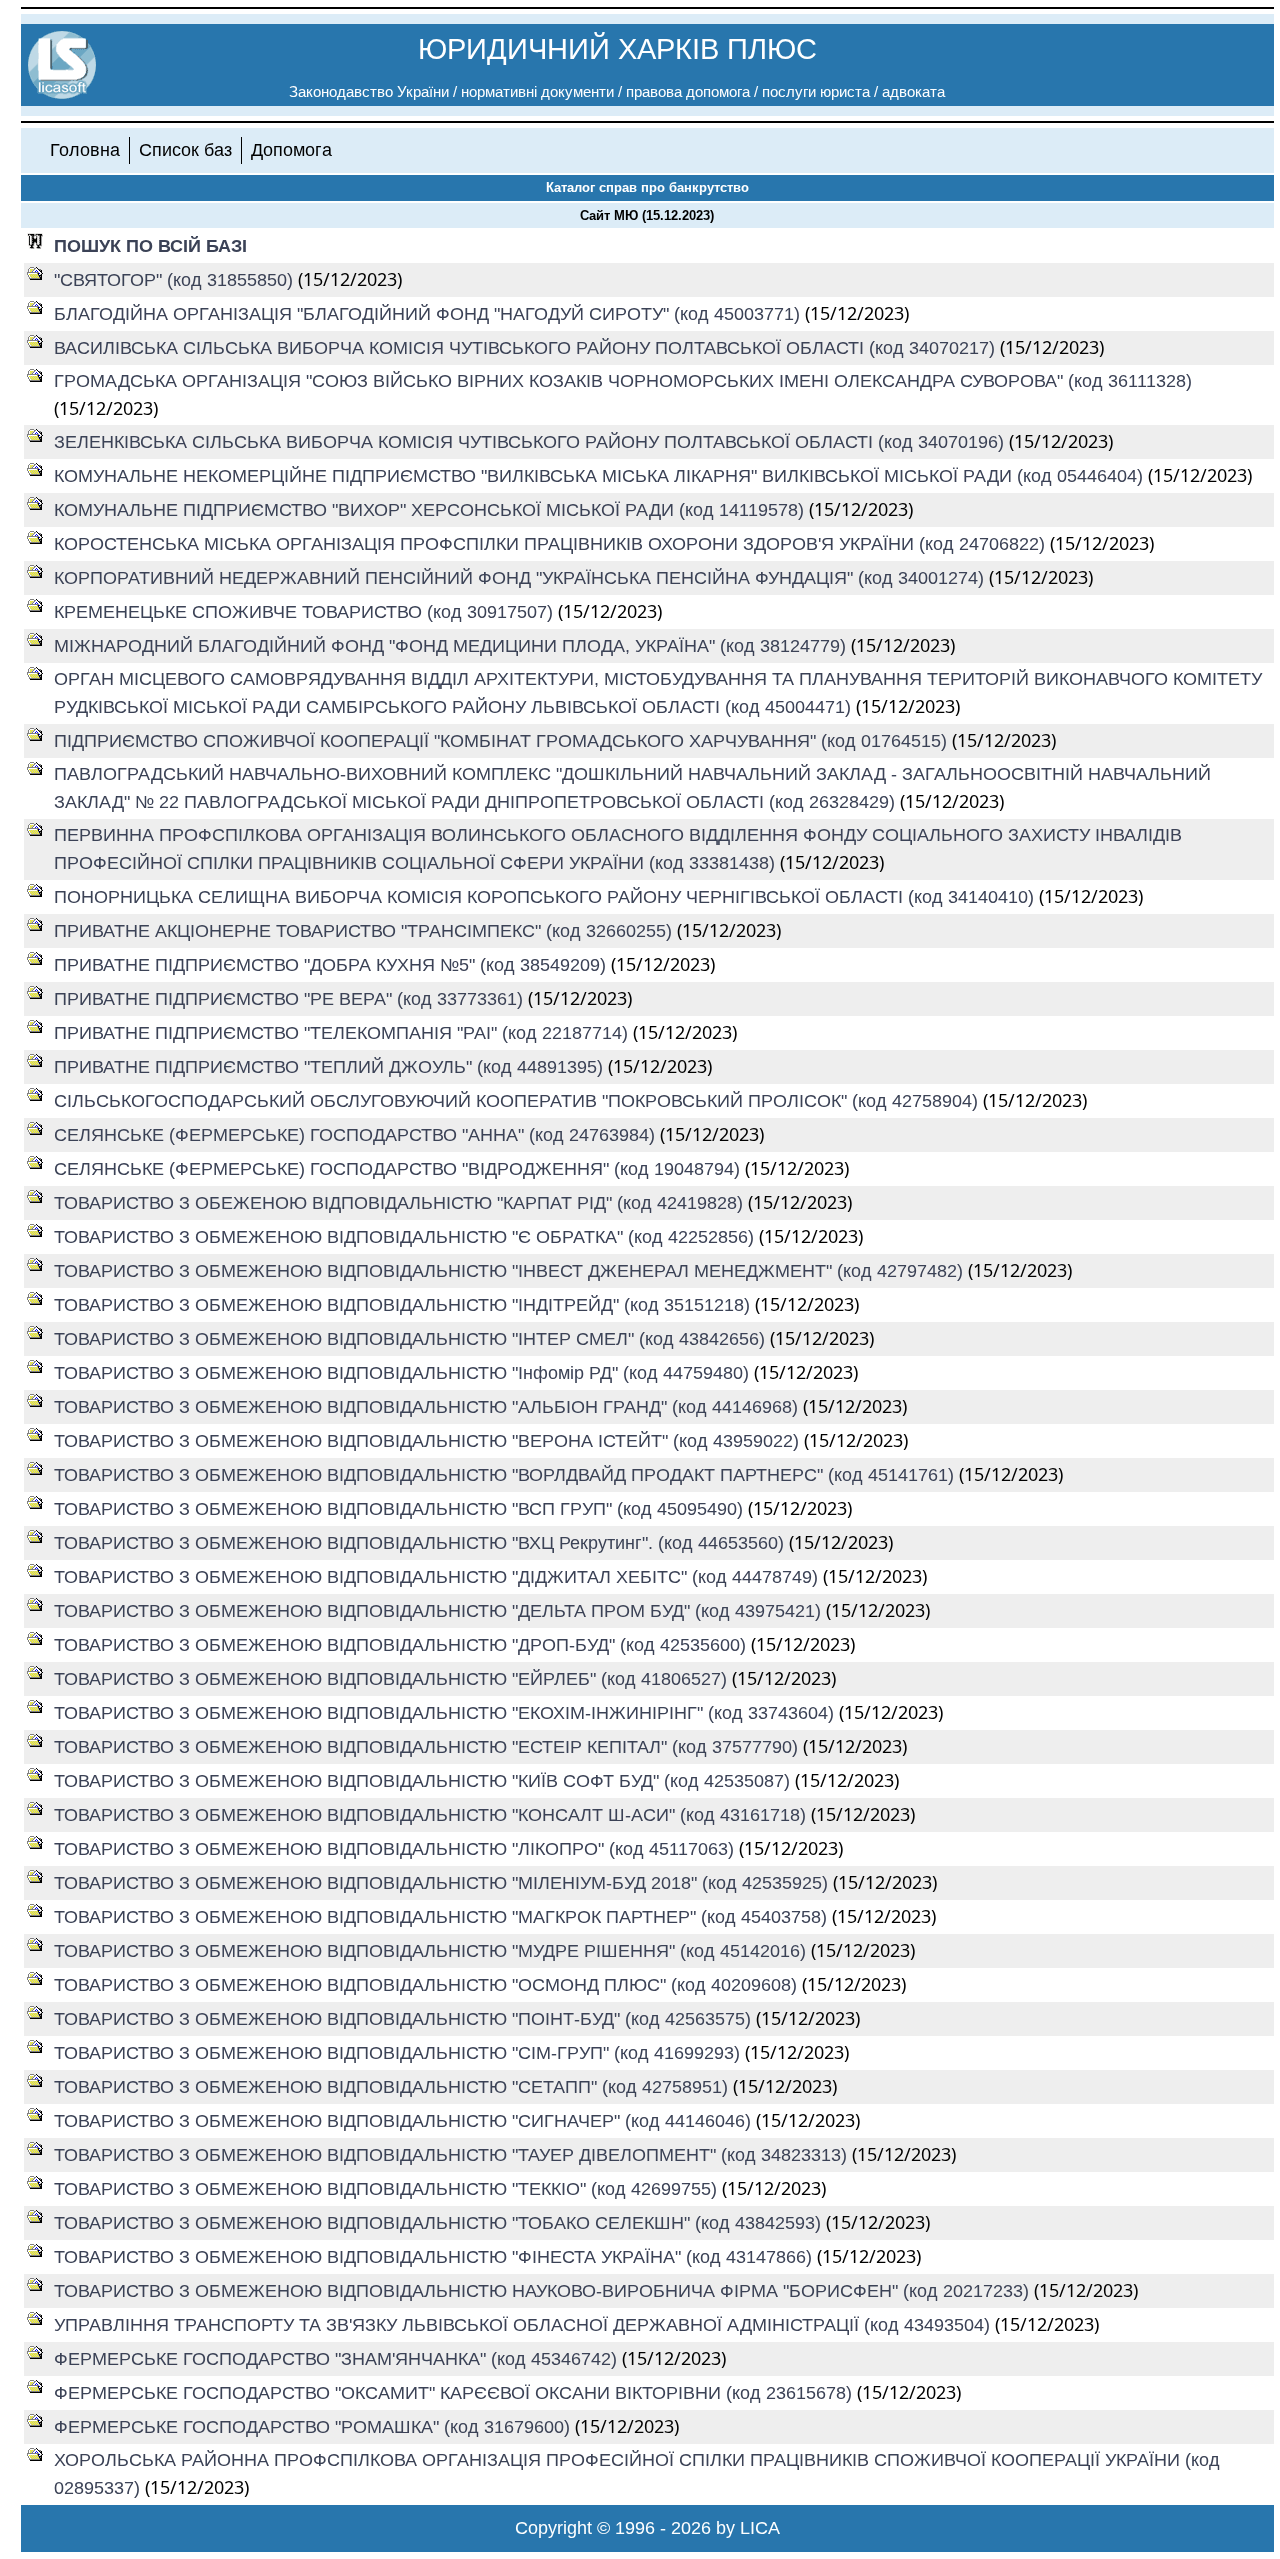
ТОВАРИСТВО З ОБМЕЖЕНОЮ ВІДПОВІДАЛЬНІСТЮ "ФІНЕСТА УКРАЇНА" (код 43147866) (435, 2257)
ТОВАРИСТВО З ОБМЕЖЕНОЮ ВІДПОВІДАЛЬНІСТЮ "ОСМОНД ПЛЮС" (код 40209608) (428, 1985)
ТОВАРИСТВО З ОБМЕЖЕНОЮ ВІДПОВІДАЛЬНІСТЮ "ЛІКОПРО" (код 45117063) (396, 1849)
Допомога (291, 150)
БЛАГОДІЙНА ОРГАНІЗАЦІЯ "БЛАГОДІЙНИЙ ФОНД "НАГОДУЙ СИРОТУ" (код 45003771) (429, 314)
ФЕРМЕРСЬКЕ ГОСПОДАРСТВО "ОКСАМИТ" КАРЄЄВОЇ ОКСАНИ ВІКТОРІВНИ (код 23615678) (455, 2393)
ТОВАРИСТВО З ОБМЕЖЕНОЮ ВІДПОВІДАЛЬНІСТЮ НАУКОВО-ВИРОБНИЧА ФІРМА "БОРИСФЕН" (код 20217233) (544, 2291)
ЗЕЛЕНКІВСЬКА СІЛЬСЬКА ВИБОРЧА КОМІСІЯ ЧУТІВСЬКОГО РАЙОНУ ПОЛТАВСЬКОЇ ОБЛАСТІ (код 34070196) (531, 442)
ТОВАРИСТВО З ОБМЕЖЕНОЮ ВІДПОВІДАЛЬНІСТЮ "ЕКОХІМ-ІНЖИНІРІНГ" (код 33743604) (446, 1713)
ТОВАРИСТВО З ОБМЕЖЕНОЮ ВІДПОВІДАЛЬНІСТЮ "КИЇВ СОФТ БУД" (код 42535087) (424, 1781)
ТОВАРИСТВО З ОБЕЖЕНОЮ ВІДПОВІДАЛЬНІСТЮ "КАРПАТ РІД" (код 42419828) (401, 1203)
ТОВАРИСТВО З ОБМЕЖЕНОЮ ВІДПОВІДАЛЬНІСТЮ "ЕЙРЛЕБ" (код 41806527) (393, 1679)
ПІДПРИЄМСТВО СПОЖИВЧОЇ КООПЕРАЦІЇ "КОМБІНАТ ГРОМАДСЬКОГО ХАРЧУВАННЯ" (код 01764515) (503, 741)
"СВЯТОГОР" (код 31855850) (176, 280)
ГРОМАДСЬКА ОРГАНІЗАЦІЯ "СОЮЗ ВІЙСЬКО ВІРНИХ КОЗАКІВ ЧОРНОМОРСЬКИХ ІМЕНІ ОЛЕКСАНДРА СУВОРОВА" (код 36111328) (623, 381)
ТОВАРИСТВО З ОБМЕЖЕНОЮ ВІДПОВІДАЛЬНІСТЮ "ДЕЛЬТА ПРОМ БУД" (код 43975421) (440, 1611)
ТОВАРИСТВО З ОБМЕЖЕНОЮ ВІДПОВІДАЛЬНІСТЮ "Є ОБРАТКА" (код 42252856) (406, 1237)
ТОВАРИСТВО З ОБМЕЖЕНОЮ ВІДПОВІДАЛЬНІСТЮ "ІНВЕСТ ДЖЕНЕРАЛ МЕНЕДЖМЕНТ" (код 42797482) (511, 1271)
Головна (85, 150)
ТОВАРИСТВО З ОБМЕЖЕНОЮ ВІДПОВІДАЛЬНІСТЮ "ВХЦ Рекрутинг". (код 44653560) (421, 1543)
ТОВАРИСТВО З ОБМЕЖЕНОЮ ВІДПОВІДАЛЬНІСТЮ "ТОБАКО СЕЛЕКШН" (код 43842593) (440, 2223)
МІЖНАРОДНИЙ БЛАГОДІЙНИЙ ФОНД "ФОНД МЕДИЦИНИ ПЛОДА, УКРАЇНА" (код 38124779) (452, 646)
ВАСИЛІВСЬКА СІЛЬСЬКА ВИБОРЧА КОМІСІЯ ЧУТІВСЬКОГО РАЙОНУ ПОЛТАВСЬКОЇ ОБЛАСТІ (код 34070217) (527, 348)
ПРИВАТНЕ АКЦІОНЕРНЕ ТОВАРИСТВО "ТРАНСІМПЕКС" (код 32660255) (365, 931)
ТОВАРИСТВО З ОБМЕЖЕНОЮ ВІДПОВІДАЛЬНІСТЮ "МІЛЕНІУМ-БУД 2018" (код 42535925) (443, 1883)
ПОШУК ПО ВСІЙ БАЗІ (150, 246)
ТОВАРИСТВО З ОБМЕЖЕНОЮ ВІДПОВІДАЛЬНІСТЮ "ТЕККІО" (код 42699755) (388, 2189)
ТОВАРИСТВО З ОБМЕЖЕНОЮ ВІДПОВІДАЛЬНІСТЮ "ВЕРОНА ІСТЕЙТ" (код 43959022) (429, 1441)
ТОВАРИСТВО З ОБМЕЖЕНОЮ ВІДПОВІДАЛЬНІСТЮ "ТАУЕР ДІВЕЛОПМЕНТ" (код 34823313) (453, 2155)
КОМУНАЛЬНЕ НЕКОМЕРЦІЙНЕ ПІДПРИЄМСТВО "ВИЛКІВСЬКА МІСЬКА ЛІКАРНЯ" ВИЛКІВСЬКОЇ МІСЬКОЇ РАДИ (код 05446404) (601, 476)
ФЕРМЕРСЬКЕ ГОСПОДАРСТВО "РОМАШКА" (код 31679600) (314, 2427)
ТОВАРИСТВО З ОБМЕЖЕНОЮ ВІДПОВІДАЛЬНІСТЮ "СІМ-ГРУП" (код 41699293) (399, 2053)
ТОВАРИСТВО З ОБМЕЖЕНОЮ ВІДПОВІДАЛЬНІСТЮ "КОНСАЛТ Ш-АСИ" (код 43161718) (432, 1815)
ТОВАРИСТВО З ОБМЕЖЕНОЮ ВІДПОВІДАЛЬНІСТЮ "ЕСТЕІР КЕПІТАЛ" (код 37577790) (428, 1747)
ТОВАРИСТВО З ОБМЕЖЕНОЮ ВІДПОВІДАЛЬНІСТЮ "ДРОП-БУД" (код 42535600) (402, 1645)
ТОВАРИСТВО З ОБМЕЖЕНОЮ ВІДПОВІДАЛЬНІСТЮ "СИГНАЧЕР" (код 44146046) (405, 2121)
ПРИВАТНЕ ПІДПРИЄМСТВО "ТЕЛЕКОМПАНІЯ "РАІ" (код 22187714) (343, 1033)
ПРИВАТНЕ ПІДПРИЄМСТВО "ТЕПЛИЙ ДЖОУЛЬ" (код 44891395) (331, 1067)
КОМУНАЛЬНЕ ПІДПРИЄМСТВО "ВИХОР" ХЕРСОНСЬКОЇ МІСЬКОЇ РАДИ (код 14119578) (431, 510)
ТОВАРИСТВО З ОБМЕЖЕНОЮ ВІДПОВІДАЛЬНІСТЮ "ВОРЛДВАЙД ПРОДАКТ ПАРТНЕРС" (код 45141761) (506, 1475)
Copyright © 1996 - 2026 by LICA (647, 2528)
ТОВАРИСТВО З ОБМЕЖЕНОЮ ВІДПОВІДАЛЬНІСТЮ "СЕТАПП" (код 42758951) (393, 2087)
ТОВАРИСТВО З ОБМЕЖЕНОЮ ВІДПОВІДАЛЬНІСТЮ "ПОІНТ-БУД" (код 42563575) (405, 2019)
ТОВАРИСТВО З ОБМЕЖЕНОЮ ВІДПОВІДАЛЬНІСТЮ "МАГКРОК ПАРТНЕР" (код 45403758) (443, 1917)
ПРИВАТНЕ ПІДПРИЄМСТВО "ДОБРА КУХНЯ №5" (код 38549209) (332, 965)
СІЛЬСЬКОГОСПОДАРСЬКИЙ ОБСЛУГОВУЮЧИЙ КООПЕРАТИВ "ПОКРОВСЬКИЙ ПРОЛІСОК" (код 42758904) (518, 1101)
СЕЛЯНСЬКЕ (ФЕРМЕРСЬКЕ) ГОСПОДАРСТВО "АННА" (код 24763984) (357, 1135)
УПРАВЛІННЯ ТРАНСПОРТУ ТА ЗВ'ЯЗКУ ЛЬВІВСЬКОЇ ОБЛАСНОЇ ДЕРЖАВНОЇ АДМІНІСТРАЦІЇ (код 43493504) (524, 2325)
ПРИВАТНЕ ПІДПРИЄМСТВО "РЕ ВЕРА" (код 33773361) (291, 999)
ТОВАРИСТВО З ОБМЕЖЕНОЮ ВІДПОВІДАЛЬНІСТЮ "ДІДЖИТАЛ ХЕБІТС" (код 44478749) (438, 1577)
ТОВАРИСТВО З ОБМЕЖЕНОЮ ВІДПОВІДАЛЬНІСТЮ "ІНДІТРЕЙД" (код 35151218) (404, 1305)
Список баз (185, 150)
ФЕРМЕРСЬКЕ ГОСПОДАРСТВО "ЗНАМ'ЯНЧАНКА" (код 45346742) (338, 2359)
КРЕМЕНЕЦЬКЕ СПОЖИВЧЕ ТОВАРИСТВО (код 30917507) (306, 612)
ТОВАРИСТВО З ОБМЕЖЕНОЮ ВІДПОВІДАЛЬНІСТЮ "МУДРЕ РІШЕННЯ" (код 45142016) (432, 1951)
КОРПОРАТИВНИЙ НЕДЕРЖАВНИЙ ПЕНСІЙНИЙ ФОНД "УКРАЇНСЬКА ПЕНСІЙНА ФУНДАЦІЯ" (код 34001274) (521, 578)
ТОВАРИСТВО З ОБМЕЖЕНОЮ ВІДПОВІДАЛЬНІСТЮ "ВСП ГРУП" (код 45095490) (401, 1509)
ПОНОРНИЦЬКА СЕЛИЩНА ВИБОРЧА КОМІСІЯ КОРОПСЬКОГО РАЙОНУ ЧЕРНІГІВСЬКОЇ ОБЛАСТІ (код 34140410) (546, 897)
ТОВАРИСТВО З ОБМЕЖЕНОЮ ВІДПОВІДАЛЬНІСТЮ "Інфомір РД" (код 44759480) (404, 1373)
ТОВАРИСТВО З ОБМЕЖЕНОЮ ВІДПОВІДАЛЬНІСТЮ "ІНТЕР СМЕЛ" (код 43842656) (412, 1339)
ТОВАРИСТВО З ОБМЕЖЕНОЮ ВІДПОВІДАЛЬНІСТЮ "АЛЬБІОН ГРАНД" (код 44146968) (428, 1407)
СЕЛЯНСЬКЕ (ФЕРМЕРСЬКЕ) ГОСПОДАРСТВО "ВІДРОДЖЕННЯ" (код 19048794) (399, 1169)
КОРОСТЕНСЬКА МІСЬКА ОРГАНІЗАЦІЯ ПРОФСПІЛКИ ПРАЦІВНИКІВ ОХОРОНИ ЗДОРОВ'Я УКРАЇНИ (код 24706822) (552, 544)
